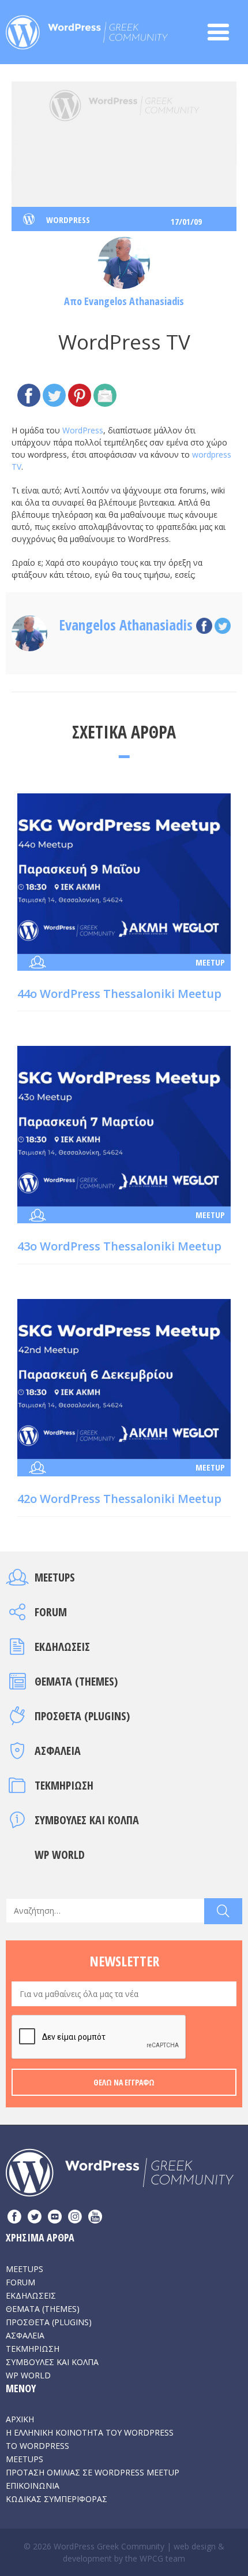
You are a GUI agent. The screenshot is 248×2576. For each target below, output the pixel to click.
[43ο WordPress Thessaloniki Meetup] (124, 1125)
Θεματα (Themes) (76, 1681)
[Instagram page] (75, 2218)
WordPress (83, 430)
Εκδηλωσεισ (62, 1647)
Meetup (210, 962)
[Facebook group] (14, 2218)
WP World (60, 1855)
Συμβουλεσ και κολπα (87, 1820)
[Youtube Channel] (95, 2218)
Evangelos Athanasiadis (134, 301)
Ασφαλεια (58, 1751)
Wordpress (68, 220)
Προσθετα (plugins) (82, 1716)
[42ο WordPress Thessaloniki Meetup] (124, 1378)
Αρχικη (20, 2419)
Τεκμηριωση (64, 1785)
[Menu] (224, 32)
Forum (51, 1612)
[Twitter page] (35, 2218)
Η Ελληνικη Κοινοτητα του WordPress (90, 2432)
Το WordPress (37, 2446)
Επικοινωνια (33, 2486)
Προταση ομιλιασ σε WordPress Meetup (93, 2472)
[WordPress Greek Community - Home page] (87, 29)
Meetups (55, 1577)
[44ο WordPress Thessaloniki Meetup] (124, 873)
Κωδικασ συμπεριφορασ (57, 2499)
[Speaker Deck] (55, 2218)
